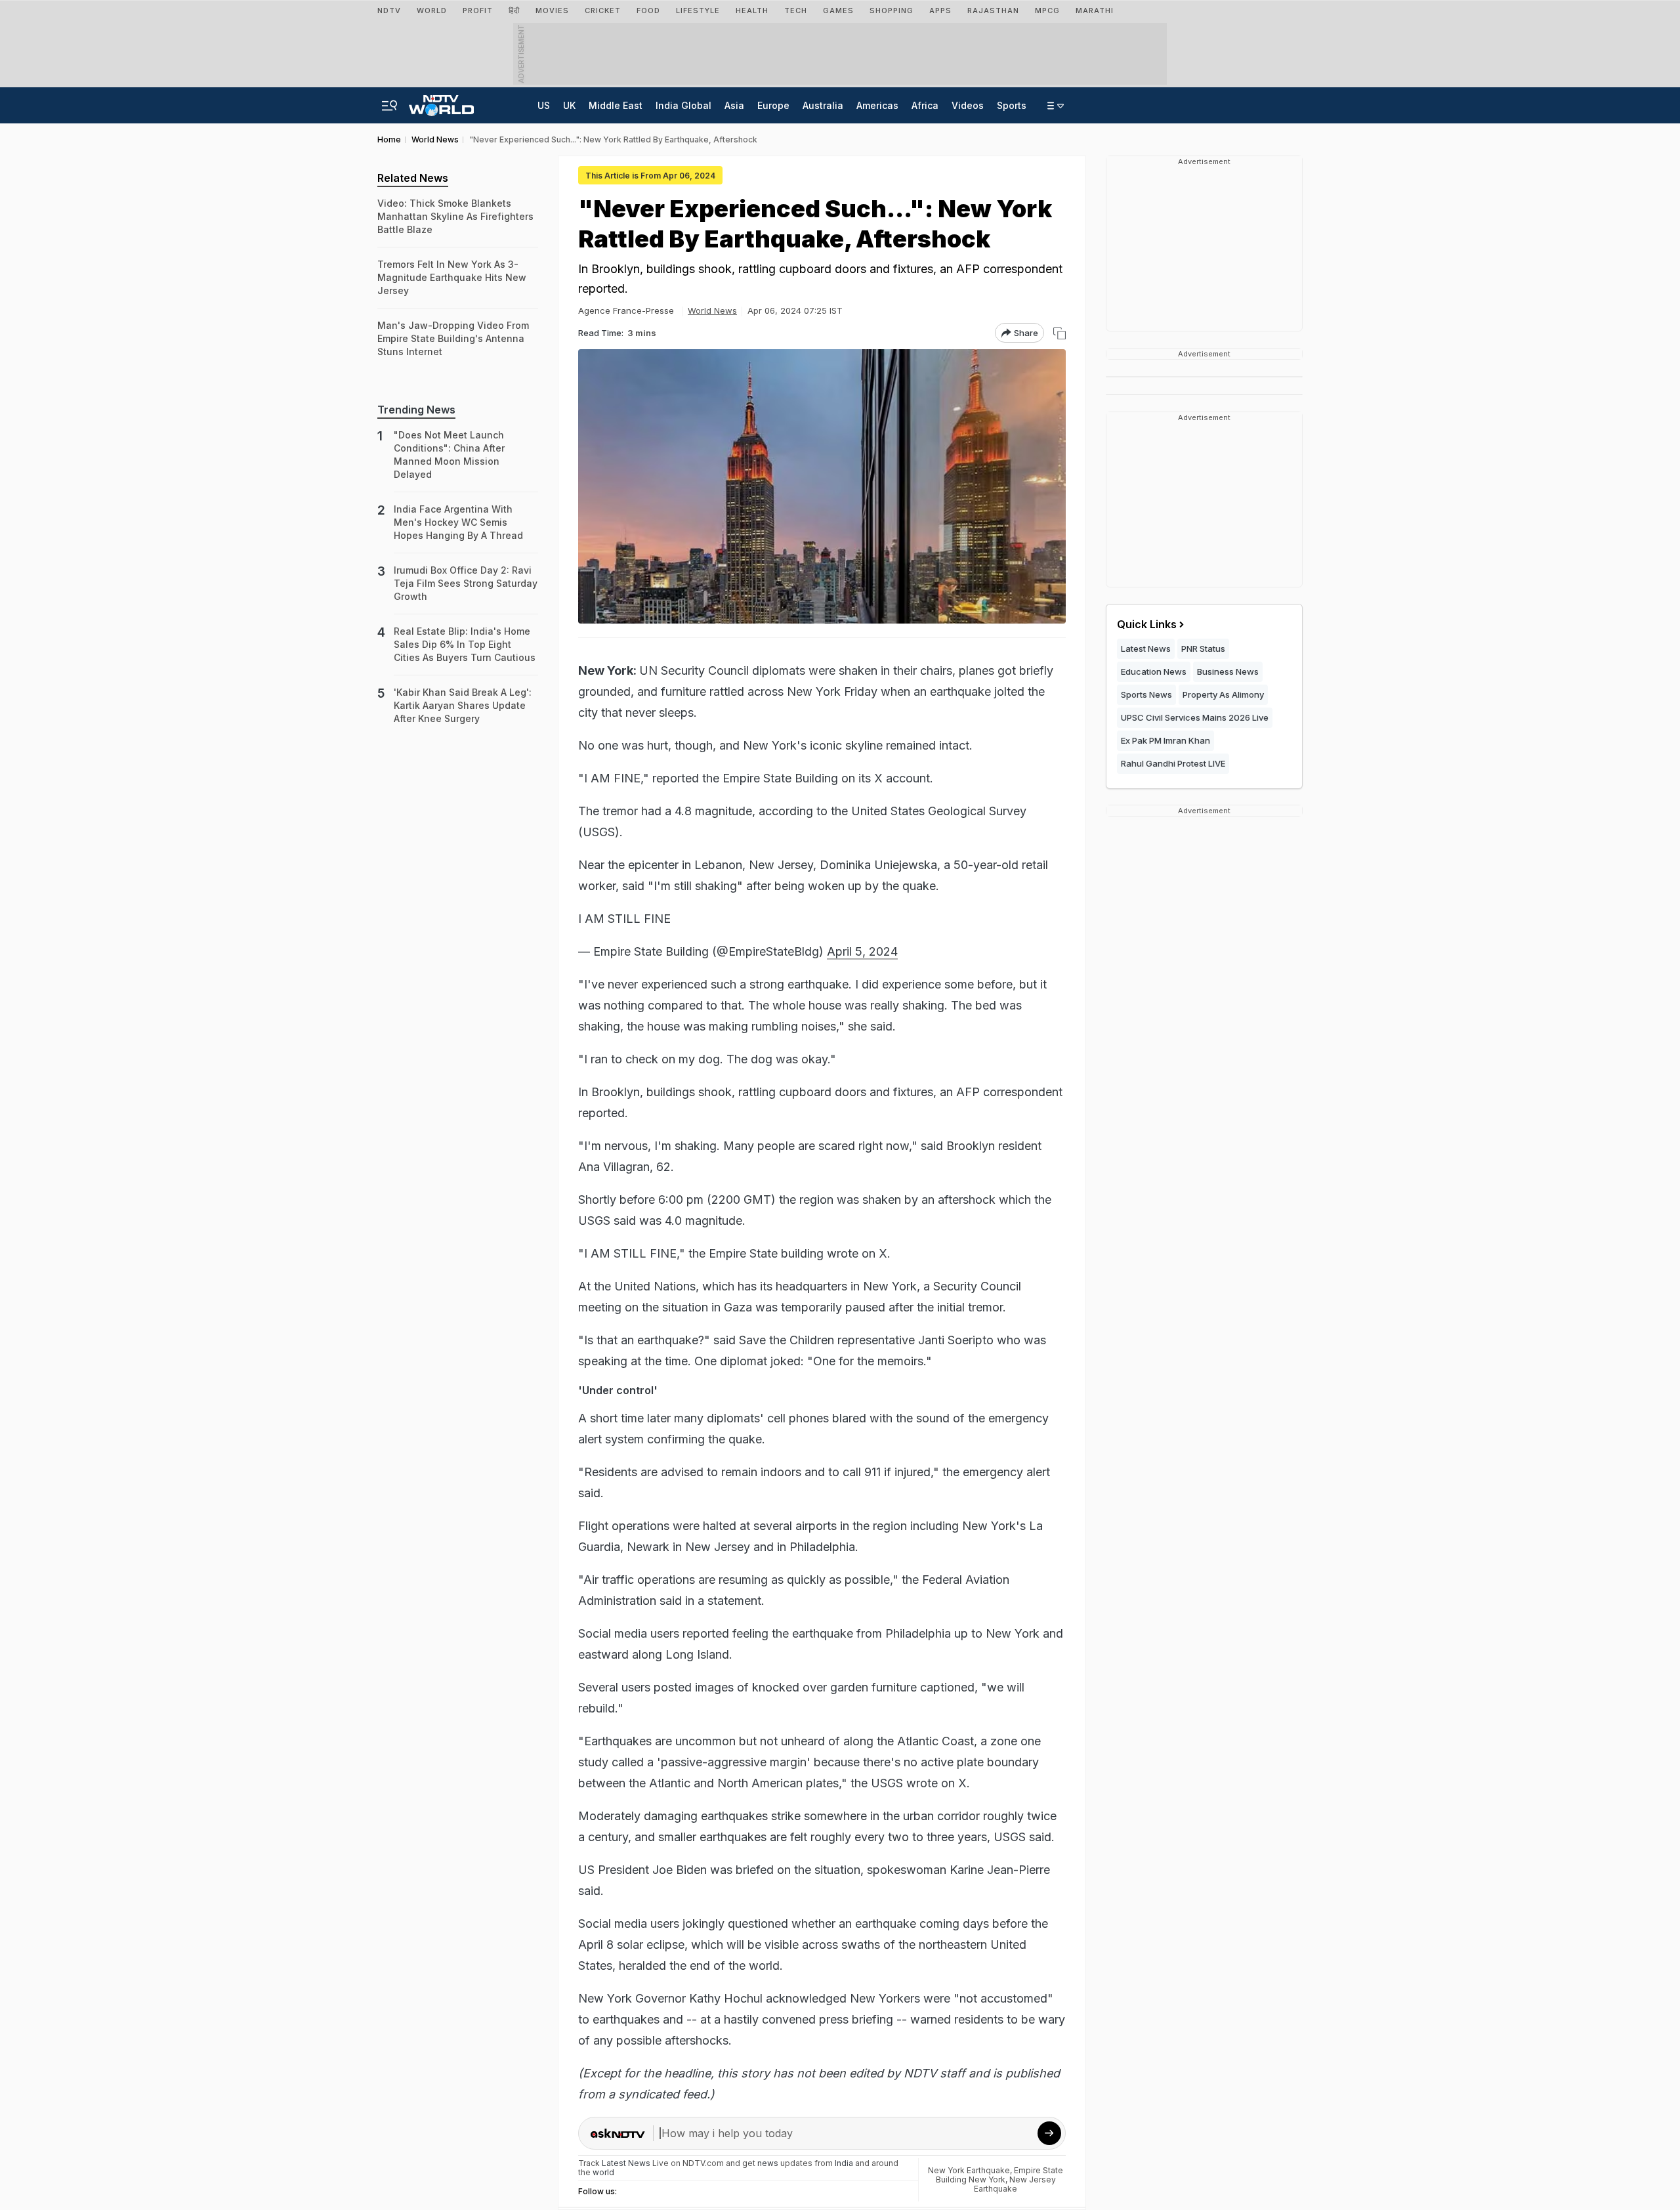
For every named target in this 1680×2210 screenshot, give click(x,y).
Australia (823, 105)
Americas (877, 105)
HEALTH (752, 11)
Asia (734, 105)
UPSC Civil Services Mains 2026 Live (1195, 717)
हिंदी (514, 11)
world (603, 2172)
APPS (940, 11)
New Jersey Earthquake (1015, 2184)
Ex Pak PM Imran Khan (1165, 740)
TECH (796, 11)
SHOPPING (892, 11)
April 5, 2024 (862, 951)
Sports (1012, 105)
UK (569, 105)
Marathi (1095, 11)
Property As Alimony (1223, 694)
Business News (1228, 671)
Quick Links (1147, 624)
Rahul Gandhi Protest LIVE (1173, 763)
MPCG (1047, 11)
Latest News (1146, 648)
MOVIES (552, 11)
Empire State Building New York (1000, 2175)
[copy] (1060, 333)
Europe (773, 105)
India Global (683, 105)
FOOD (648, 11)
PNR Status (1203, 648)
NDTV (389, 11)
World (432, 11)
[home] (441, 102)
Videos (968, 105)
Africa (925, 105)
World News (712, 310)
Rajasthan (993, 11)
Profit (478, 11)
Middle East (616, 105)
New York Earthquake (969, 2170)
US (544, 105)
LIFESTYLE (698, 11)
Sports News (1146, 694)
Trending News (416, 410)
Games (838, 11)
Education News (1154, 671)
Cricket (603, 11)
